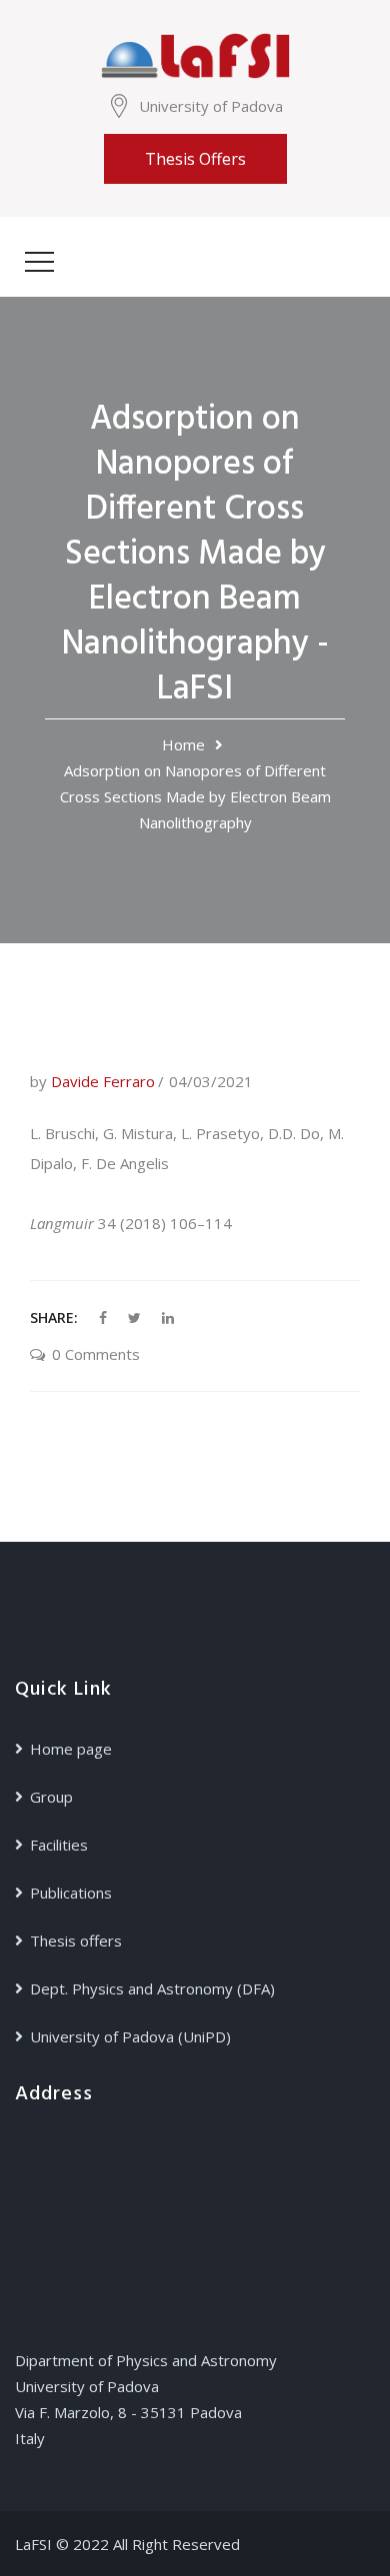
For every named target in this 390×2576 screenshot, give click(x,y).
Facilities (59, 1845)
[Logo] (195, 54)
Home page (71, 1749)
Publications (71, 1893)
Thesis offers (195, 159)
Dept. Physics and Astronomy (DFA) (152, 1988)
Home (183, 744)
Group (51, 1797)
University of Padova (211, 106)
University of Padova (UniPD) (130, 2036)
